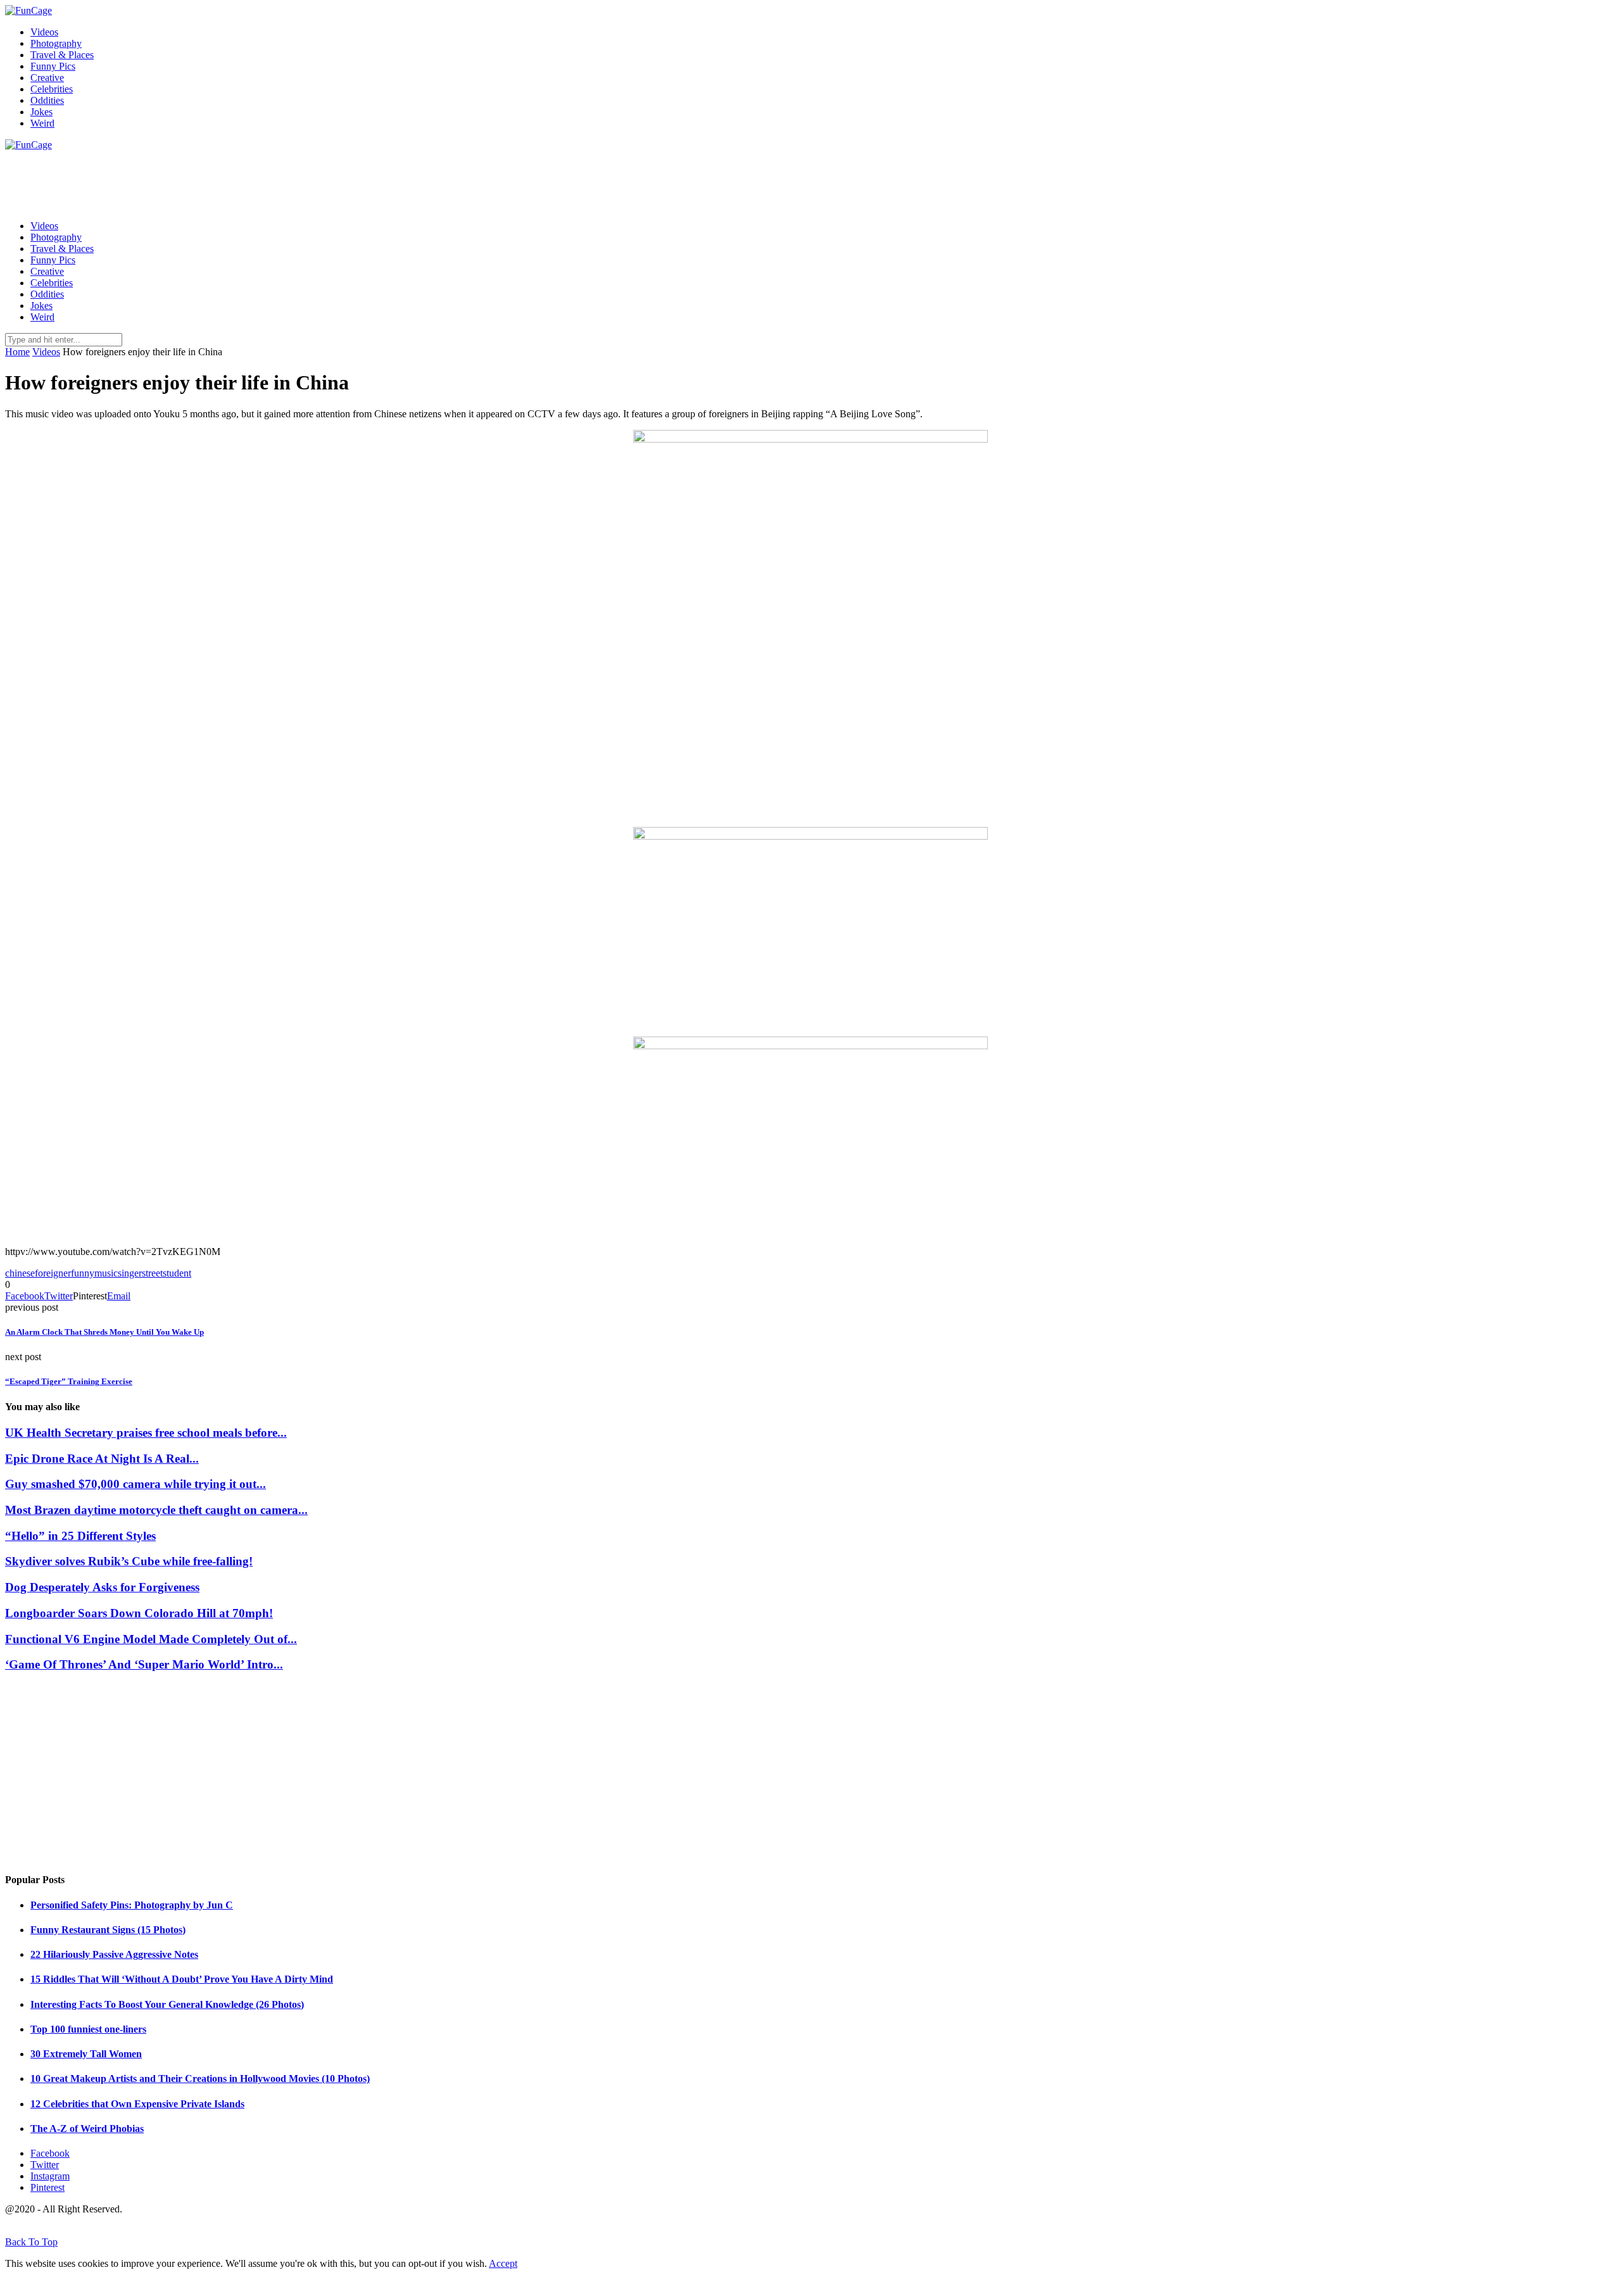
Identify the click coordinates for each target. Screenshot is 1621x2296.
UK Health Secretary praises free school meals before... (146, 1433)
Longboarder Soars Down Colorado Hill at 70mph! (139, 1613)
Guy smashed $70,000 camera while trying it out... (136, 1484)
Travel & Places (62, 55)
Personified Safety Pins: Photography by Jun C (132, 1905)
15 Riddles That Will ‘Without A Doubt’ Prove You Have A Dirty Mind (182, 1979)
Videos (44, 32)
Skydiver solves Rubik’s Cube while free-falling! (129, 1561)
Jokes (41, 112)
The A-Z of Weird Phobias (87, 2129)
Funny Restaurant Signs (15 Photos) (108, 1930)
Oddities (47, 100)
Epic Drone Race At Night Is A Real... (102, 1459)
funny (83, 1273)
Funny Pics (53, 66)
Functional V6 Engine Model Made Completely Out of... (151, 1639)
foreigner (53, 1273)
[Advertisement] (236, 179)
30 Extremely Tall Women (86, 2054)
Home (17, 352)
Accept (503, 2263)
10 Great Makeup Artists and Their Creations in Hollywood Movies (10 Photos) (200, 2078)
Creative (47, 78)
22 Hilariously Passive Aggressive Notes (114, 1954)
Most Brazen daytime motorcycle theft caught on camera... (156, 1510)
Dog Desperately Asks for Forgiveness (102, 1587)
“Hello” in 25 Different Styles (80, 1536)
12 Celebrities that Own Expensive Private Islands (137, 2104)
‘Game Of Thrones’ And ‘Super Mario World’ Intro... (144, 1664)
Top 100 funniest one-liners (88, 2029)
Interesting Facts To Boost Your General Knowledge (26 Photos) (167, 2004)
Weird (42, 123)
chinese (20, 1273)
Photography (56, 43)
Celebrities (52, 89)
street (152, 1273)
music (106, 1273)
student (177, 1273)
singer (130, 1273)
